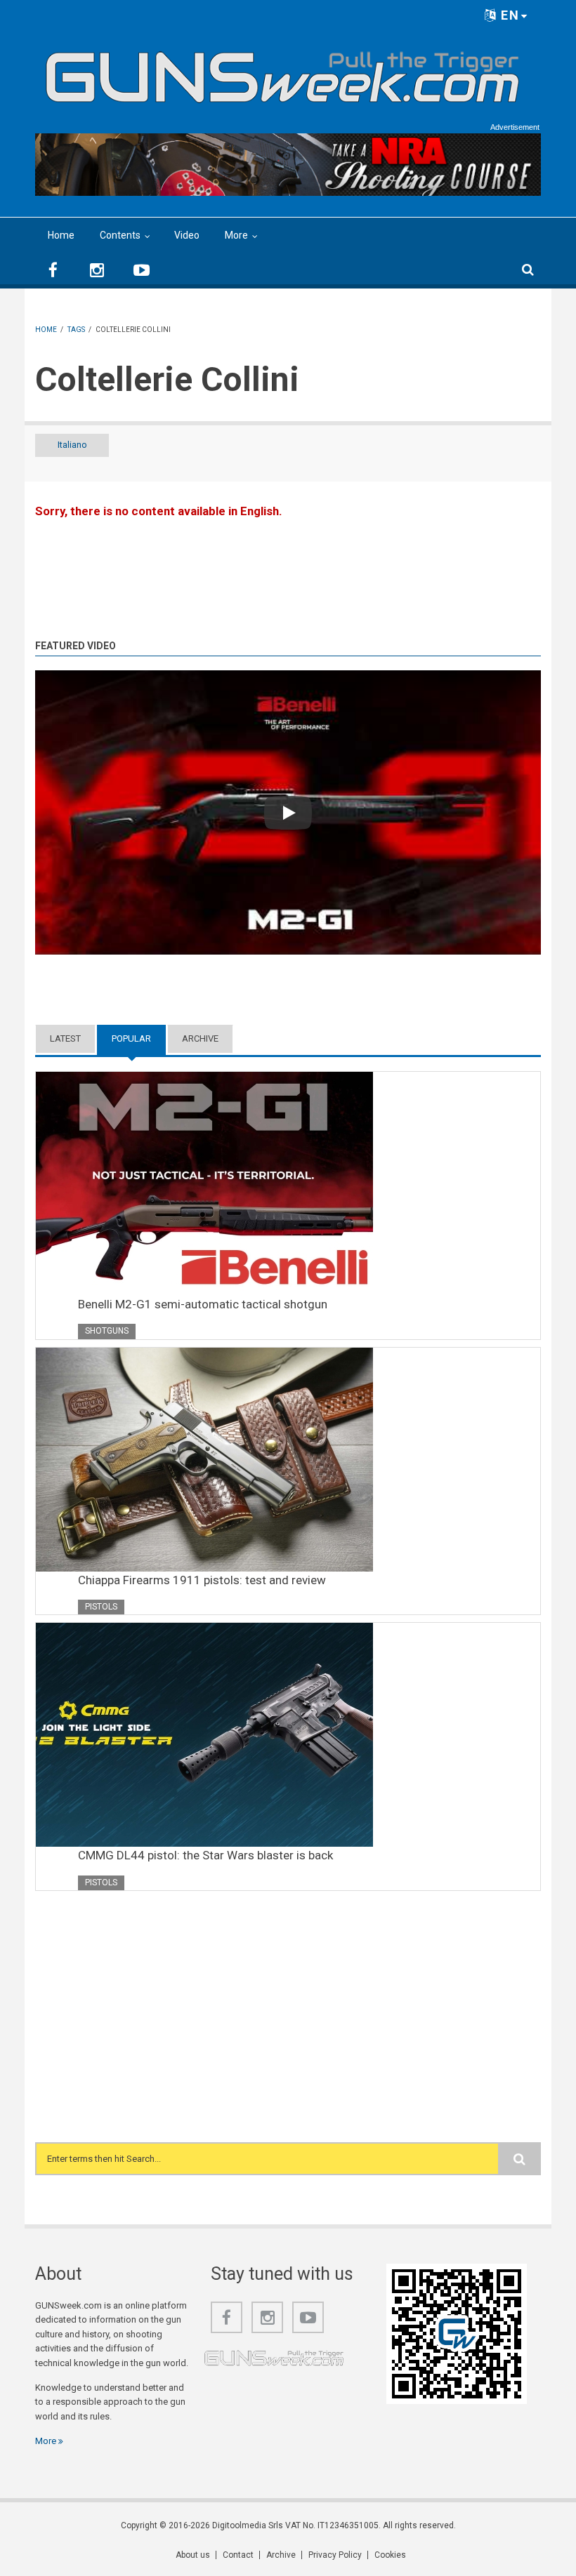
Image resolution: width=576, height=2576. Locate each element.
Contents (120, 235)
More (236, 235)
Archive (200, 1038)
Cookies (390, 2555)
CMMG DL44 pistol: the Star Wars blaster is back (205, 1855)
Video (187, 235)
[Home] (283, 72)
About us (193, 2555)
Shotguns (107, 1331)
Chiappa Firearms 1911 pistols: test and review (202, 1580)
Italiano (72, 445)
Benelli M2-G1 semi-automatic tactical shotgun (203, 1304)
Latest (65, 1038)
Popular (139, 1038)
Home (61, 235)
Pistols (101, 1607)
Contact (238, 2555)
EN (508, 15)
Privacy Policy (335, 2555)
